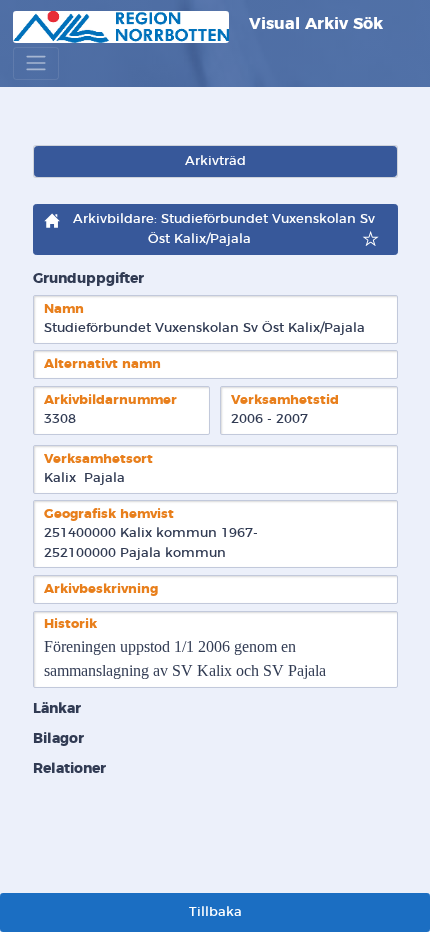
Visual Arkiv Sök (313, 24)
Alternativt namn (102, 364)
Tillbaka (215, 912)
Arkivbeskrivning (101, 589)
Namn (64, 309)
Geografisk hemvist (109, 514)
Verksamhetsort (98, 459)
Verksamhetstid (285, 400)
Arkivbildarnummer (110, 400)
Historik (70, 624)
